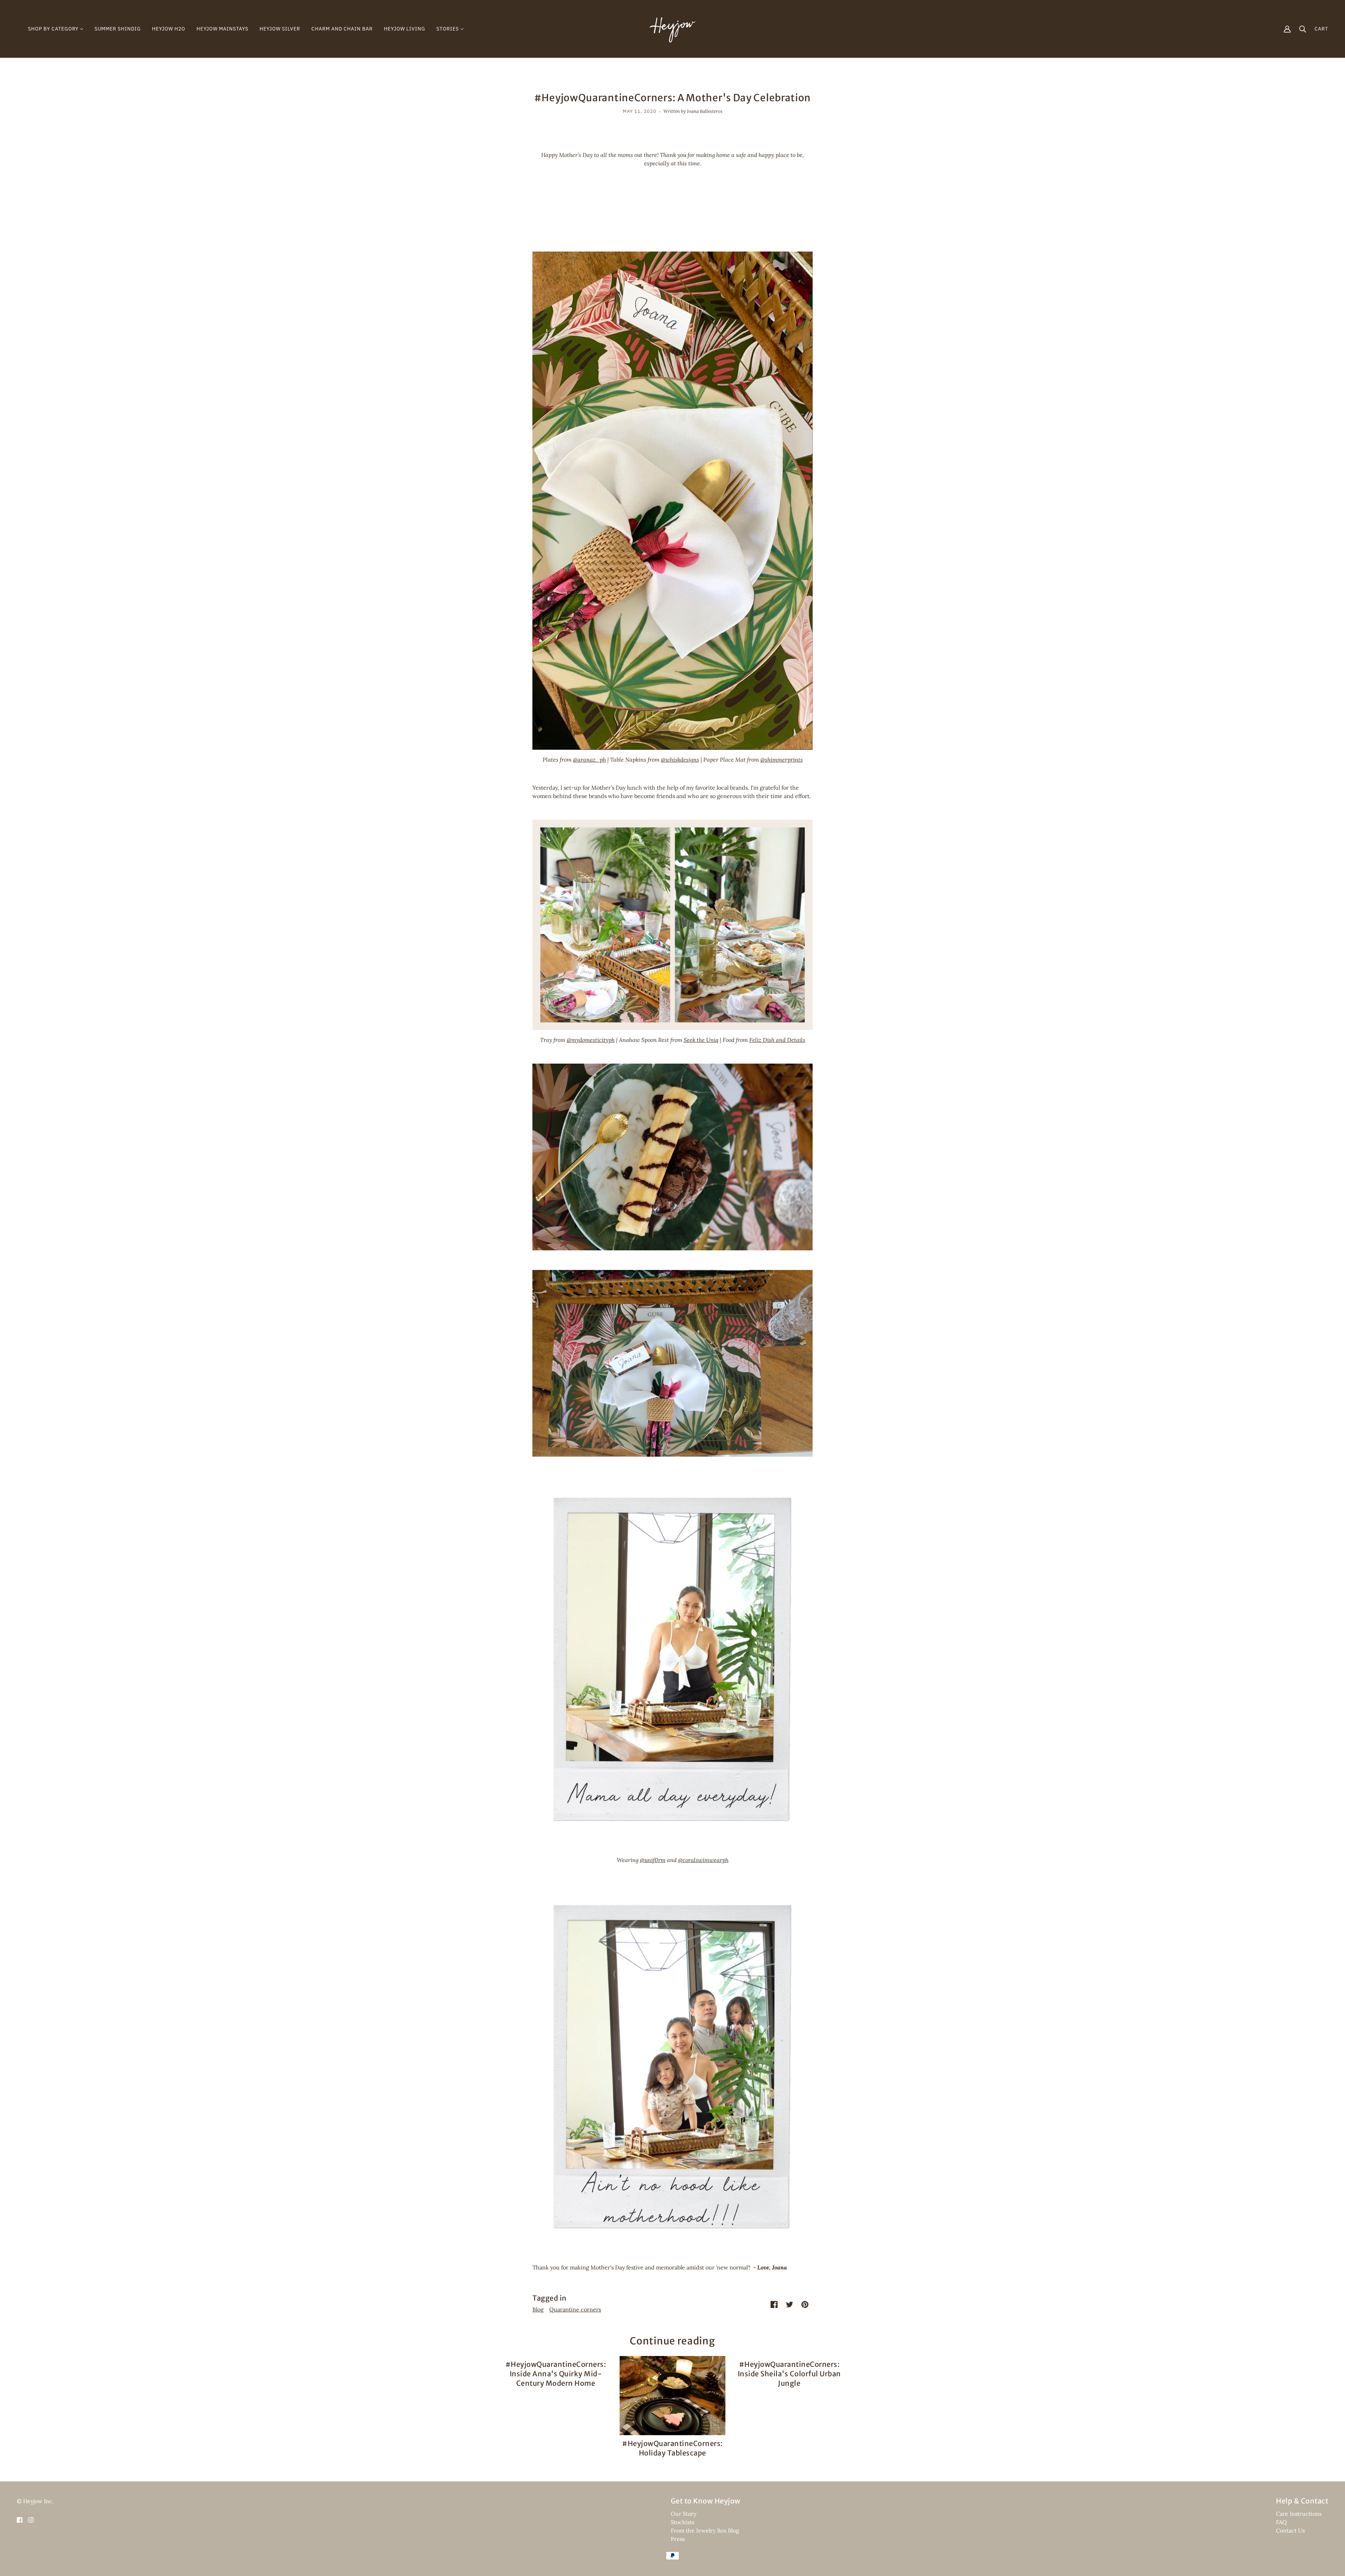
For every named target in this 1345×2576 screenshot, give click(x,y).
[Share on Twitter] (789, 2304)
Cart (1321, 29)
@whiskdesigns (680, 760)
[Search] (1303, 29)
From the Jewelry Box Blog (705, 2530)
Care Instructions (1299, 2514)
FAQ (1281, 2522)
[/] (672, 28)
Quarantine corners (575, 2309)
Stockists (682, 2522)
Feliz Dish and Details (777, 1040)
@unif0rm (653, 1860)
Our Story (684, 2514)
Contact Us (1290, 2530)
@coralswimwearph (703, 1860)
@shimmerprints (782, 760)
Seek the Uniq (701, 1040)
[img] (20, 2519)
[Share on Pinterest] (805, 2304)
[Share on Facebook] (774, 2304)
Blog (538, 2309)
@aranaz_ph (589, 760)
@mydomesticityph (591, 1040)
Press (678, 2539)
